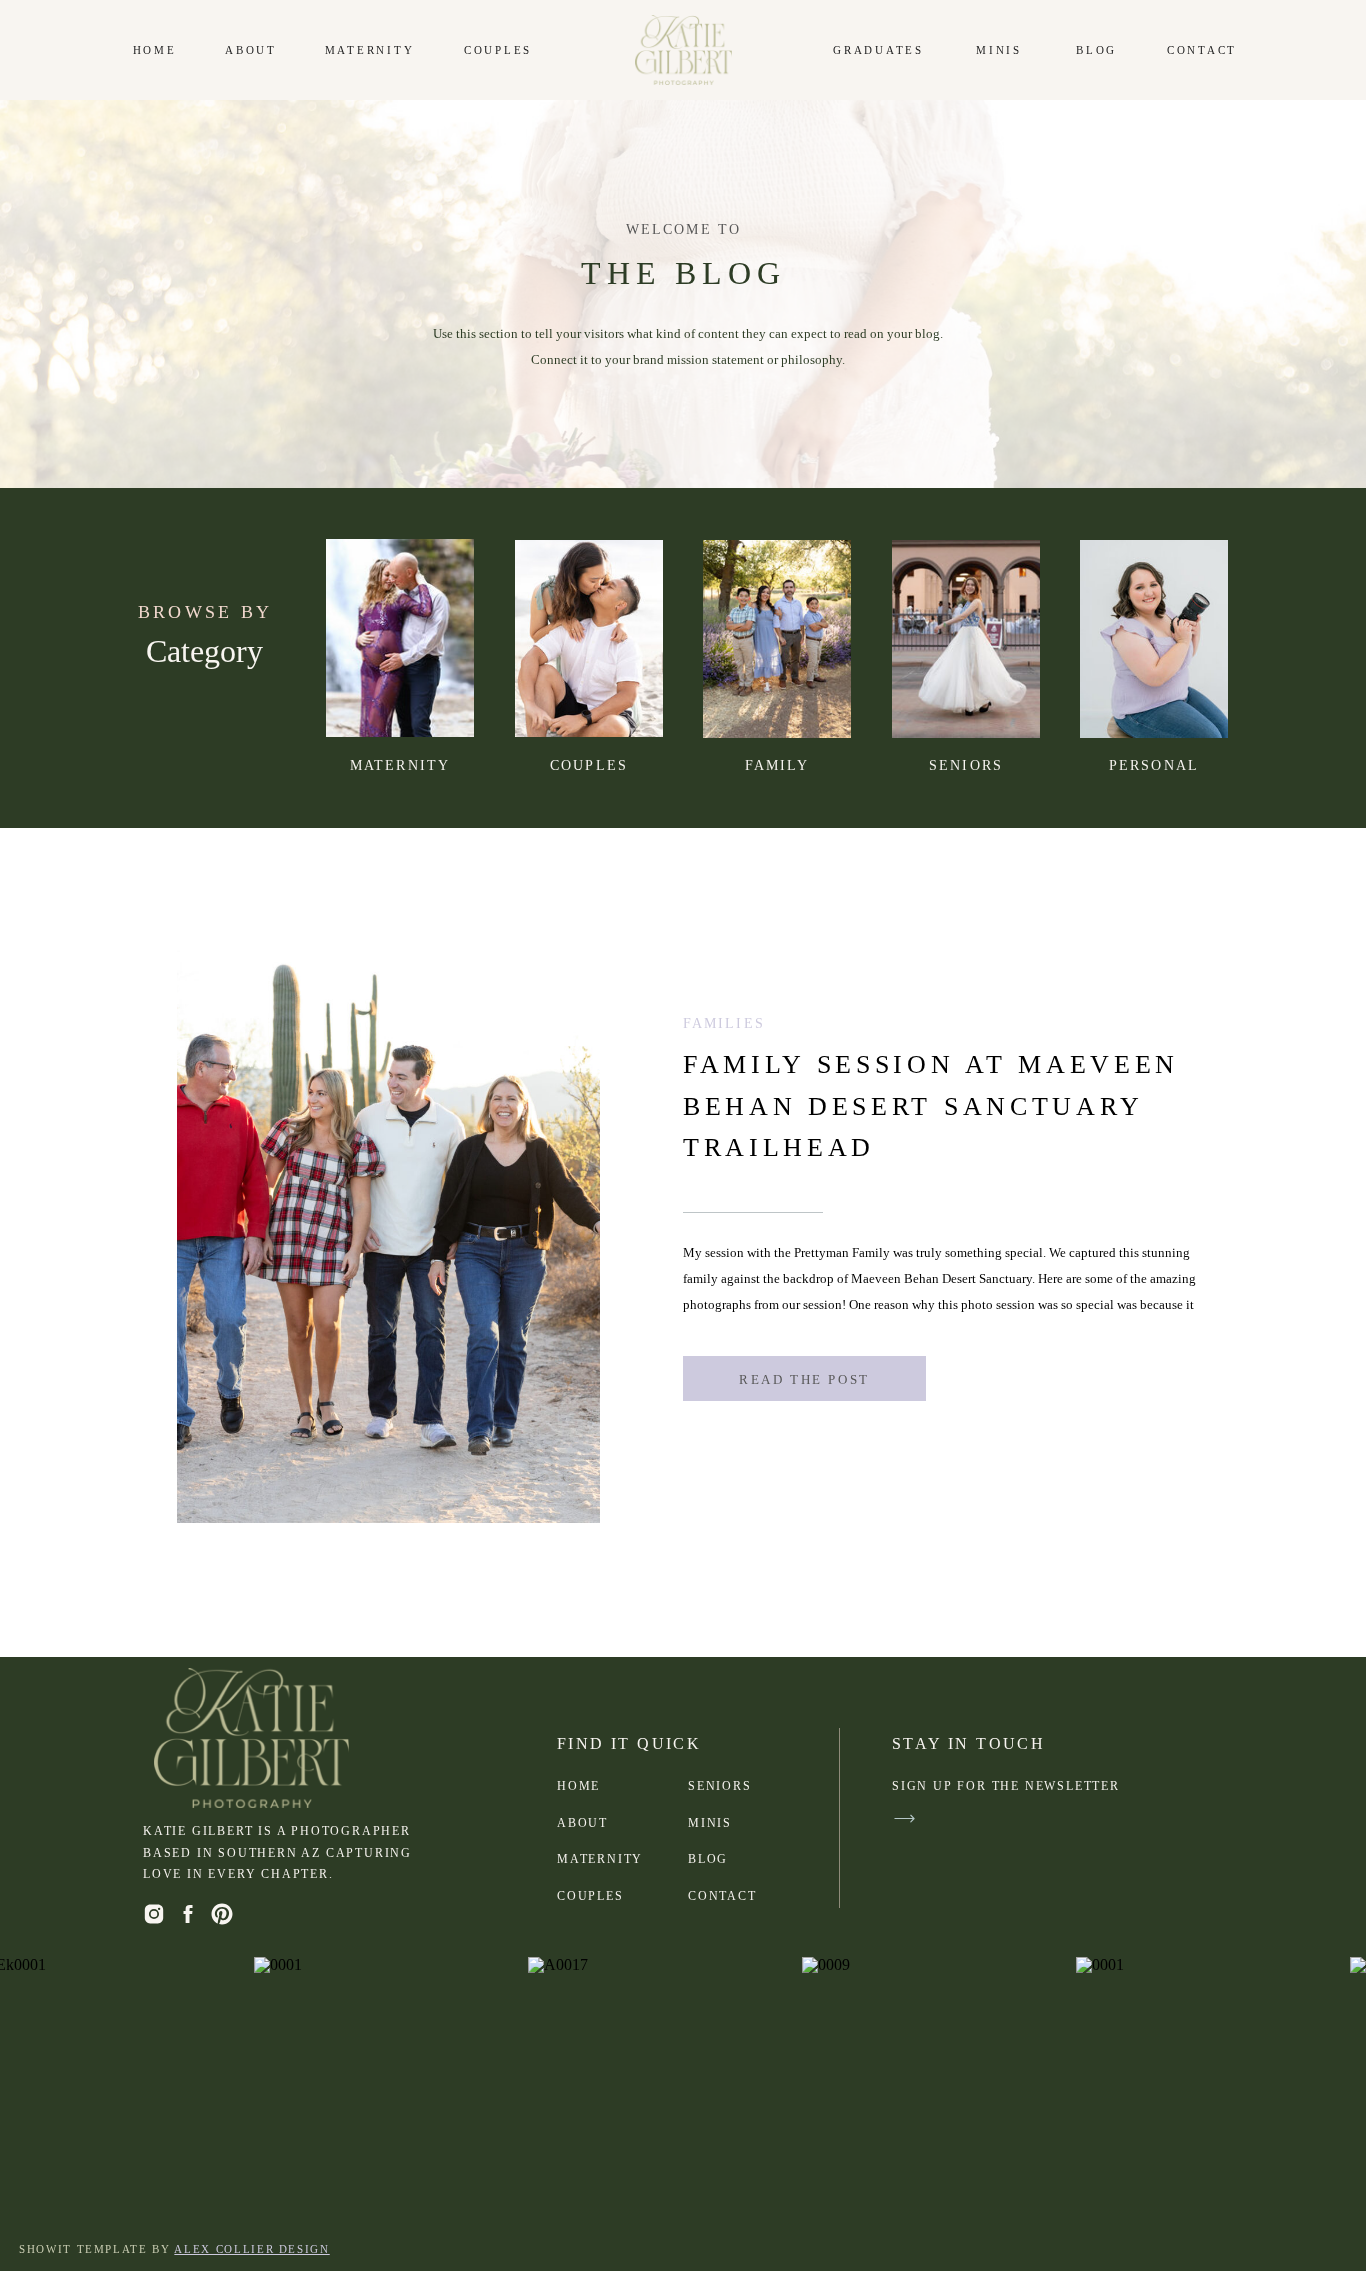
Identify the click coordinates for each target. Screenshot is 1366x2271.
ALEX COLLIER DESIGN (251, 2249)
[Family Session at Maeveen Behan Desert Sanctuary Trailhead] (589, 638)
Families (724, 1023)
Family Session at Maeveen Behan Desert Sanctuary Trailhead (931, 1106)
